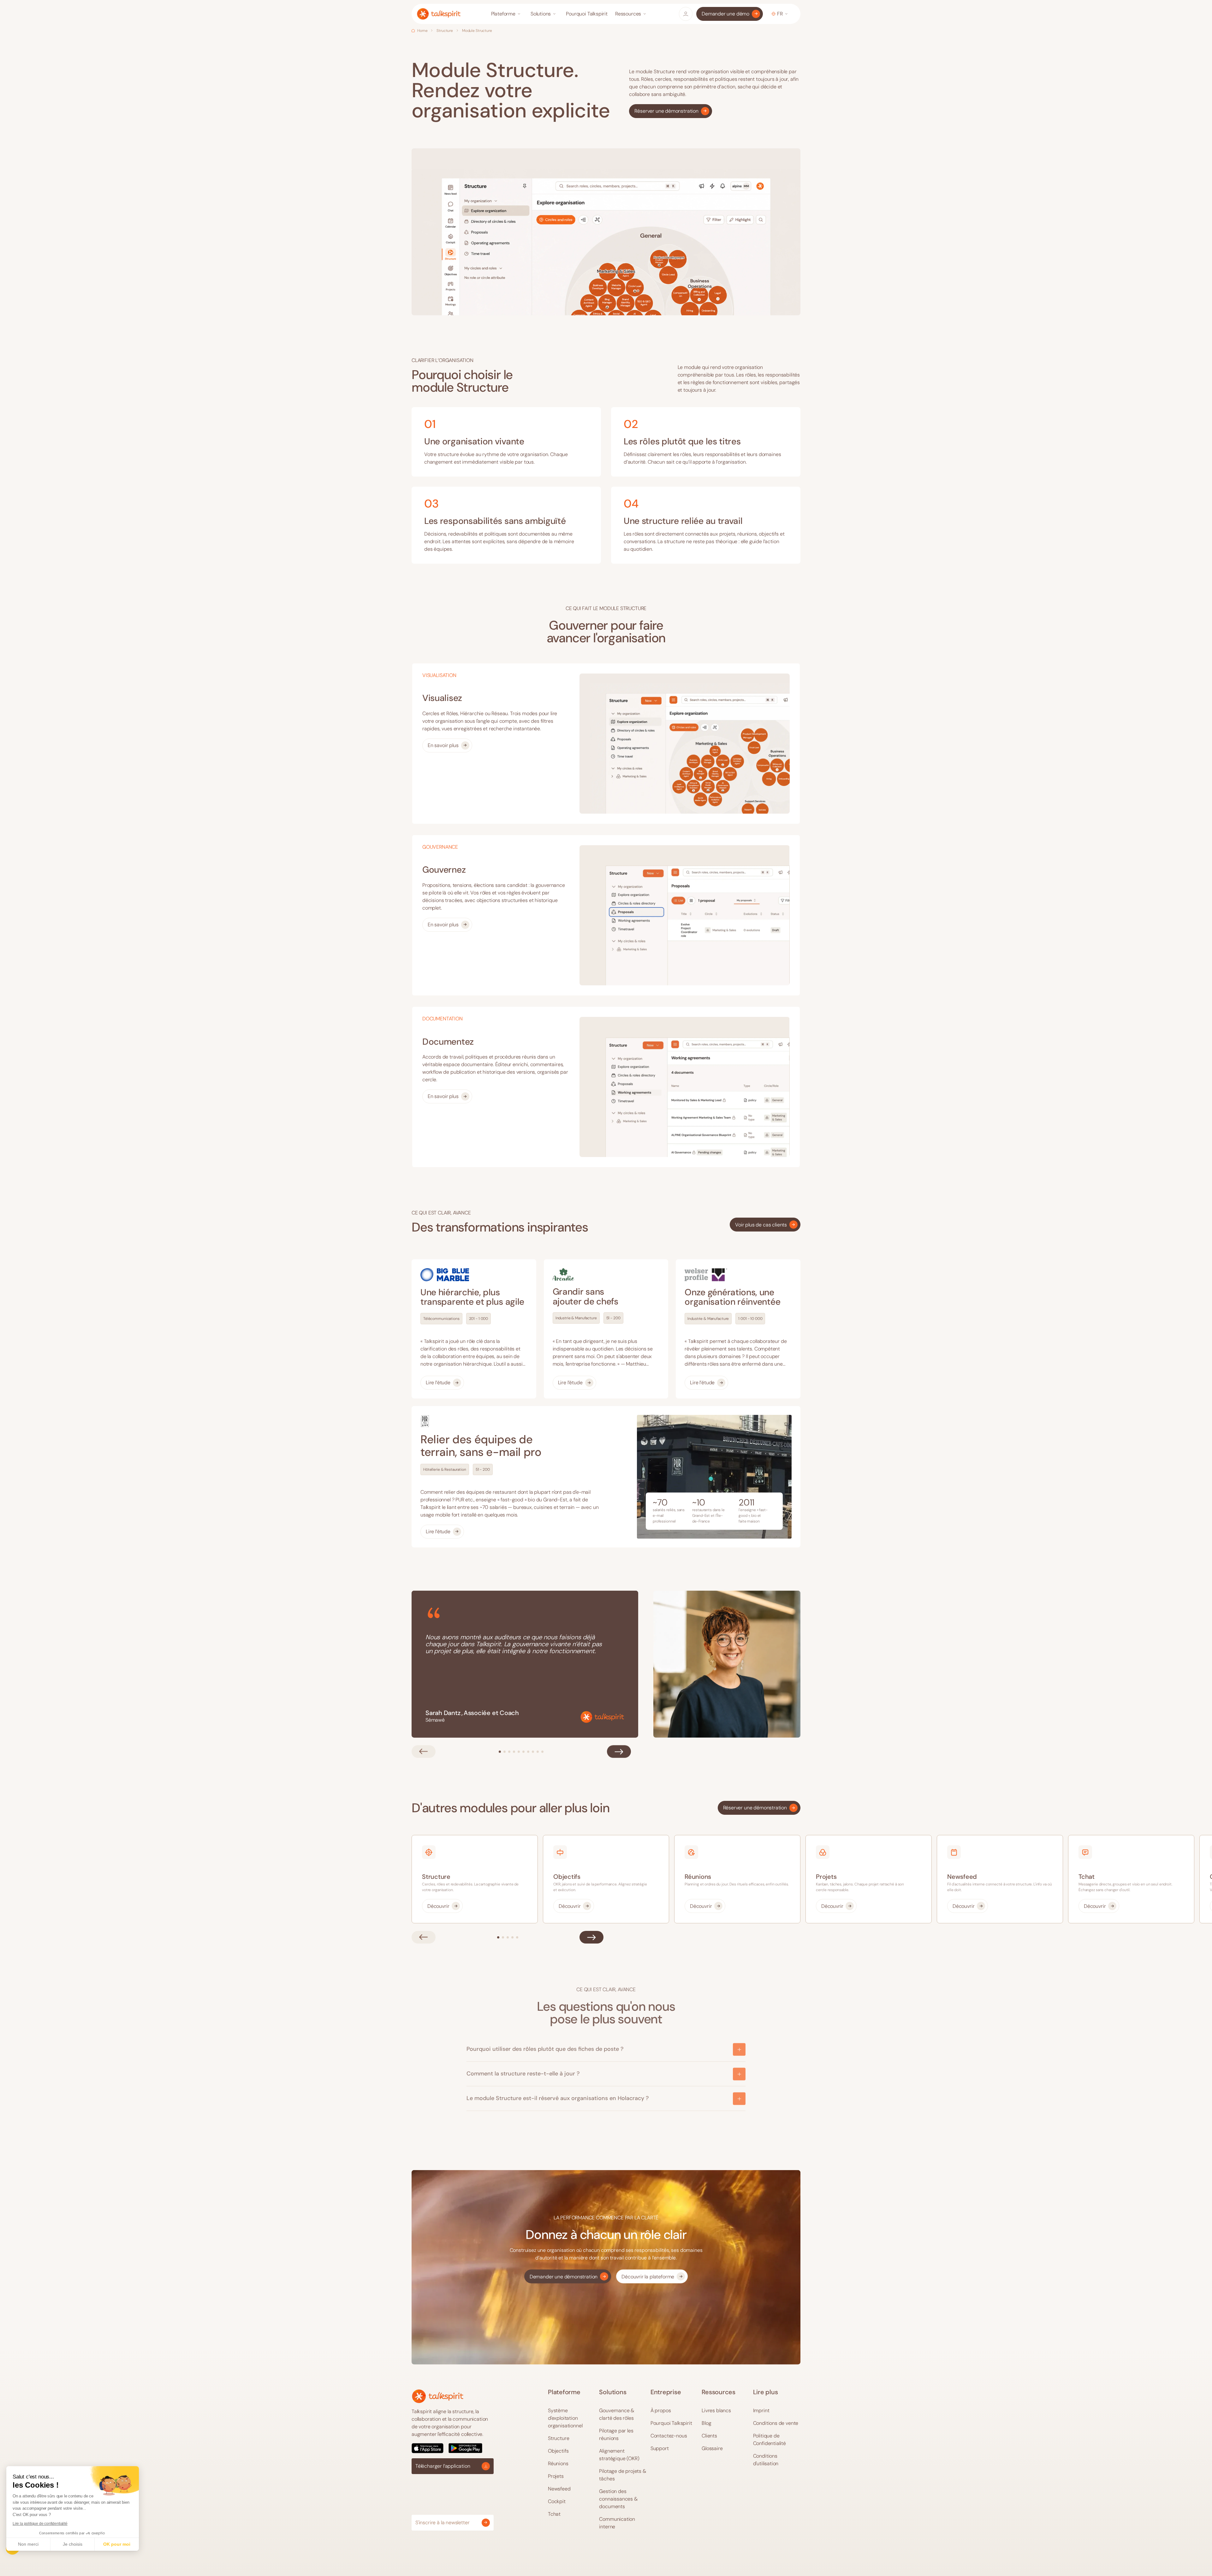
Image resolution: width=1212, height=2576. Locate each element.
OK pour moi (117, 2544)
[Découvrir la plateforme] (652, 2276)
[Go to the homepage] (438, 2396)
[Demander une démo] (730, 14)
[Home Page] (439, 14)
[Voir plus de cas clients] (765, 1225)
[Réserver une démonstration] (670, 111)
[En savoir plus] (447, 745)
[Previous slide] (424, 1751)
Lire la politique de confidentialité (40, 2524)
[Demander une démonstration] (568, 2276)
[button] (507, 14)
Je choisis (73, 2544)
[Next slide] (619, 1751)
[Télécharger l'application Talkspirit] (453, 2448)
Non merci (28, 2544)
